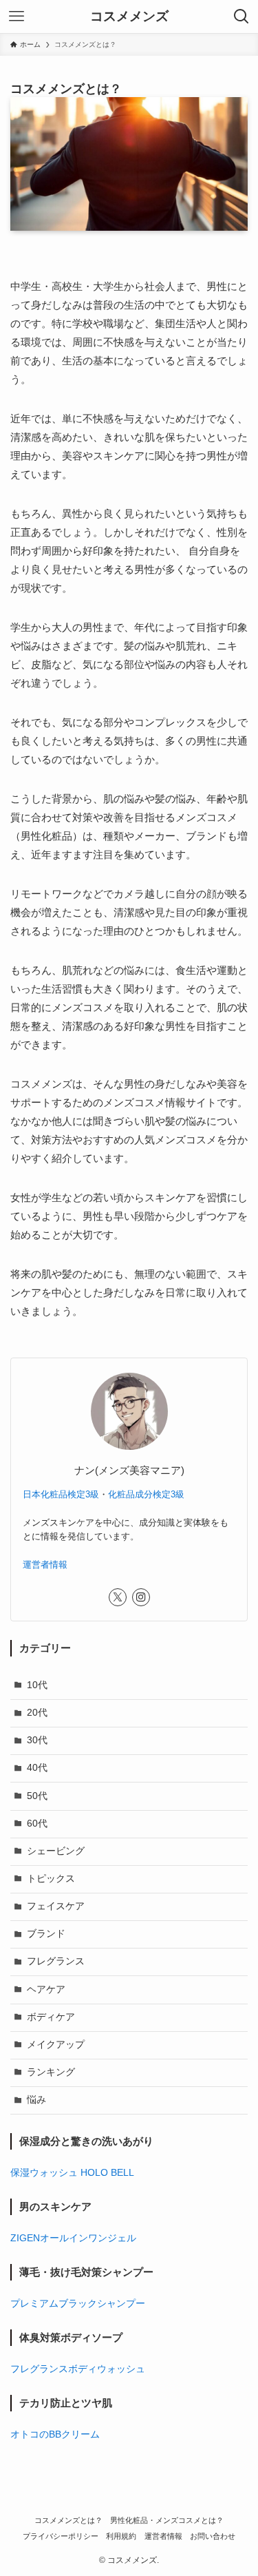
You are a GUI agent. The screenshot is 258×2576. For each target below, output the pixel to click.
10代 (37, 1685)
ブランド (46, 1934)
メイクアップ (56, 2045)
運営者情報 (45, 1565)
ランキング (51, 2072)
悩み (36, 2100)
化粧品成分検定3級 (146, 1494)
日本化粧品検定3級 (61, 1494)
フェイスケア (56, 1906)
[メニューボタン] (17, 17)
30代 (37, 1740)
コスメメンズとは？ (68, 2520)
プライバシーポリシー (61, 2536)
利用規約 (121, 2536)
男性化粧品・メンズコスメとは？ (167, 2520)
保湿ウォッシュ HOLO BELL (72, 2173)
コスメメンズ (129, 17)
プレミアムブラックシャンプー (78, 2304)
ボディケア (51, 2017)
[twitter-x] (118, 1597)
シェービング (56, 1851)
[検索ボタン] (241, 17)
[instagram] (141, 1597)
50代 (37, 1796)
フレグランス (56, 1961)
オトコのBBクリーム (55, 2434)
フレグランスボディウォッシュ (78, 2369)
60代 (37, 1824)
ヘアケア (46, 1990)
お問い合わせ (213, 2536)
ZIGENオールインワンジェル (73, 2238)
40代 (37, 1768)
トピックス (51, 1879)
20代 (37, 1713)
